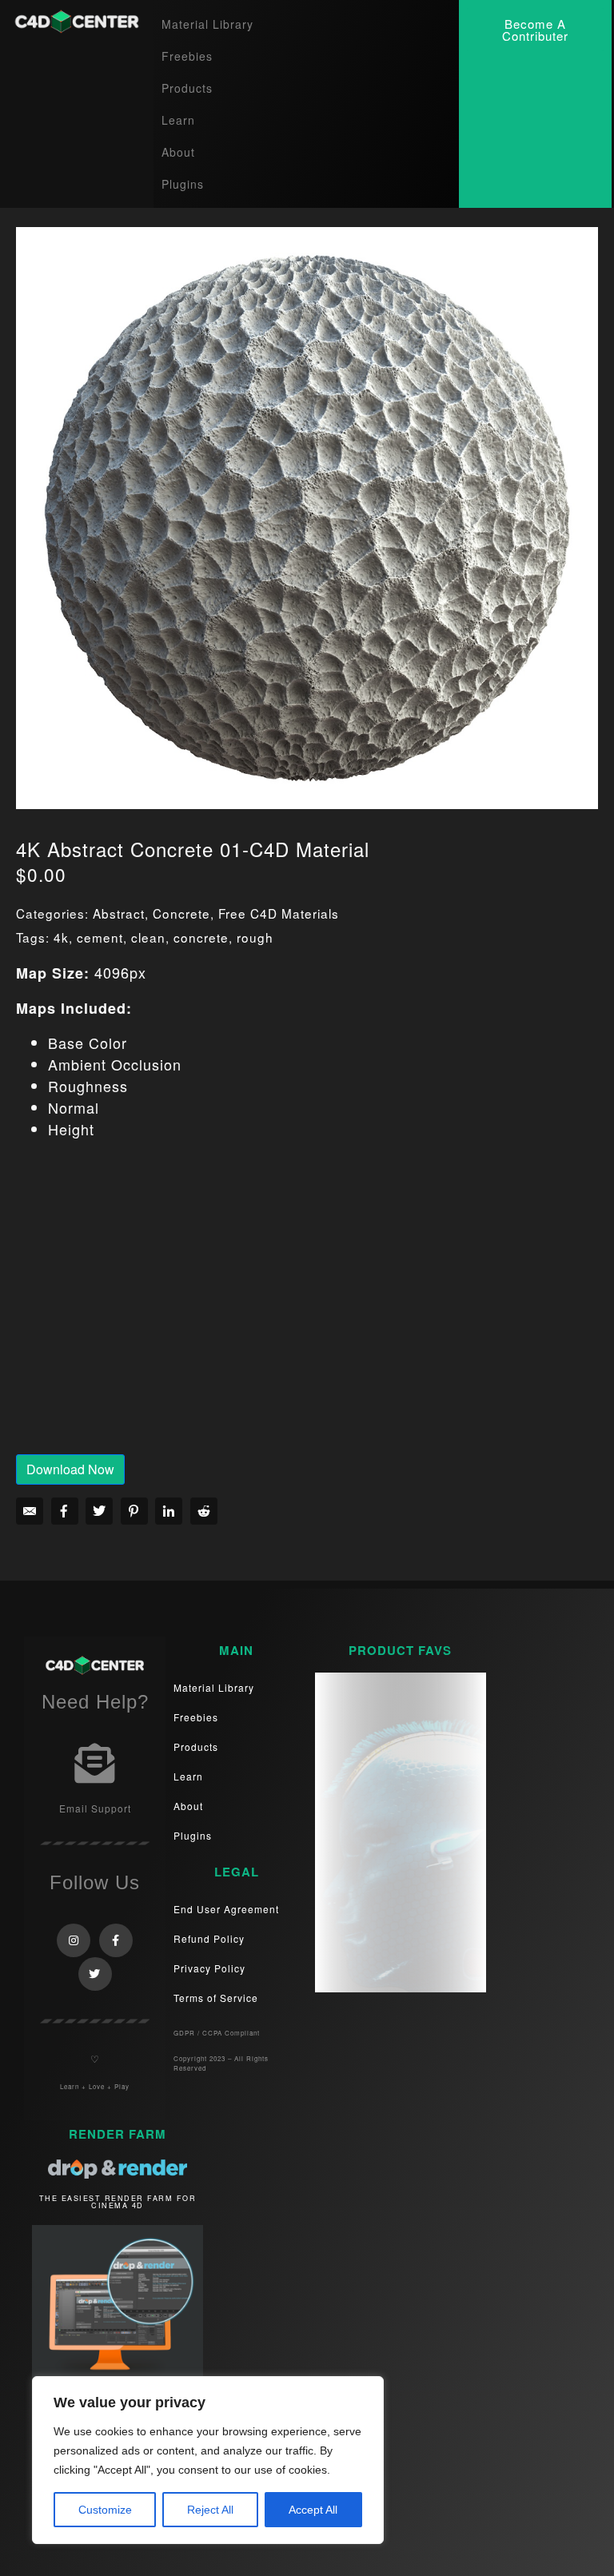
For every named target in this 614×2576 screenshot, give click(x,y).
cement (100, 937)
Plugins (183, 184)
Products (187, 88)
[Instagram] (74, 1940)
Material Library (207, 24)
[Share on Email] (30, 1511)
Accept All (313, 2510)
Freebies (187, 56)
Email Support (95, 1808)
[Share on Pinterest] (134, 1511)
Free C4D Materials (279, 913)
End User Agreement (226, 1909)
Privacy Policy (209, 1968)
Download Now (70, 1469)
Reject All (210, 2510)
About (178, 152)
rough (255, 937)
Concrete (181, 913)
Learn (178, 120)
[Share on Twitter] (99, 1511)
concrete (201, 937)
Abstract (119, 913)
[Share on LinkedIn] (169, 1511)
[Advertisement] (307, 1308)
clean (148, 937)
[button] (536, 30)
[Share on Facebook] (65, 1511)
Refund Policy (209, 1938)
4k (61, 937)
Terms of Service (216, 1998)
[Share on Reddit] (204, 1511)
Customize (105, 2510)
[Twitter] (95, 1974)
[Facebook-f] (116, 1940)
